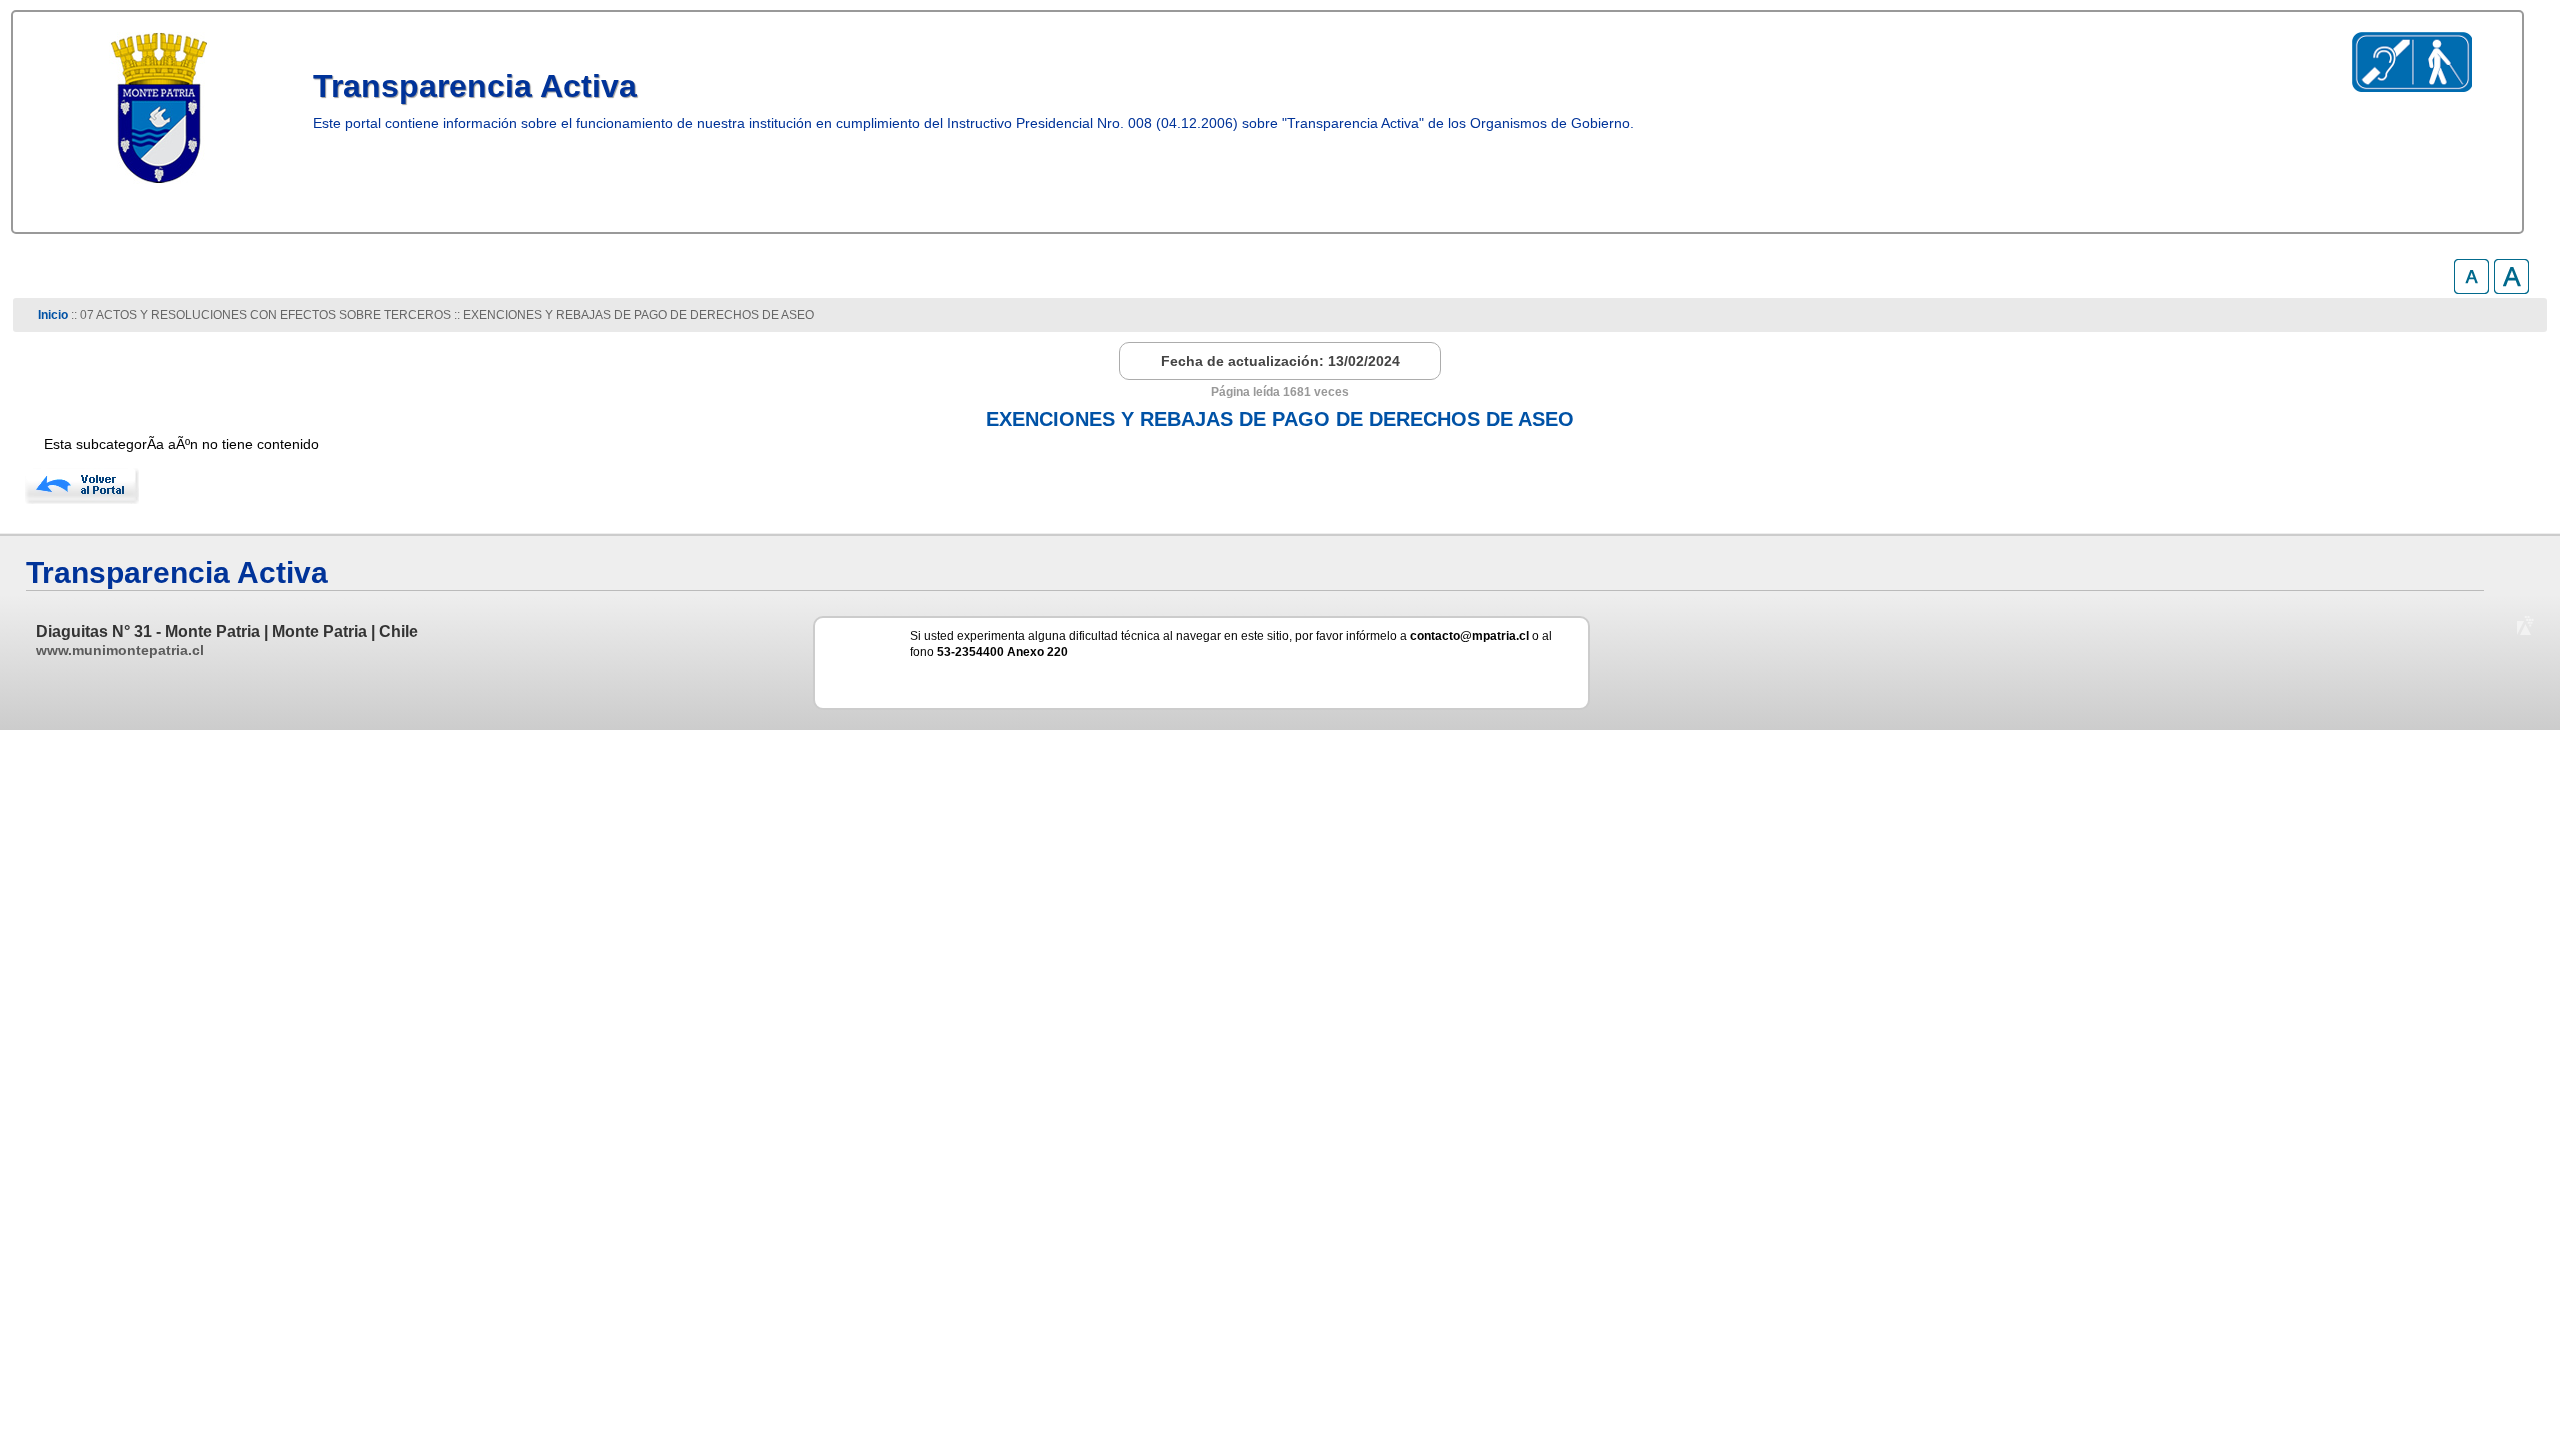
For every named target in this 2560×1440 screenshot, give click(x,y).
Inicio (53, 315)
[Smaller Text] (2471, 288)
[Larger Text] (2511, 288)
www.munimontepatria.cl (120, 650)
